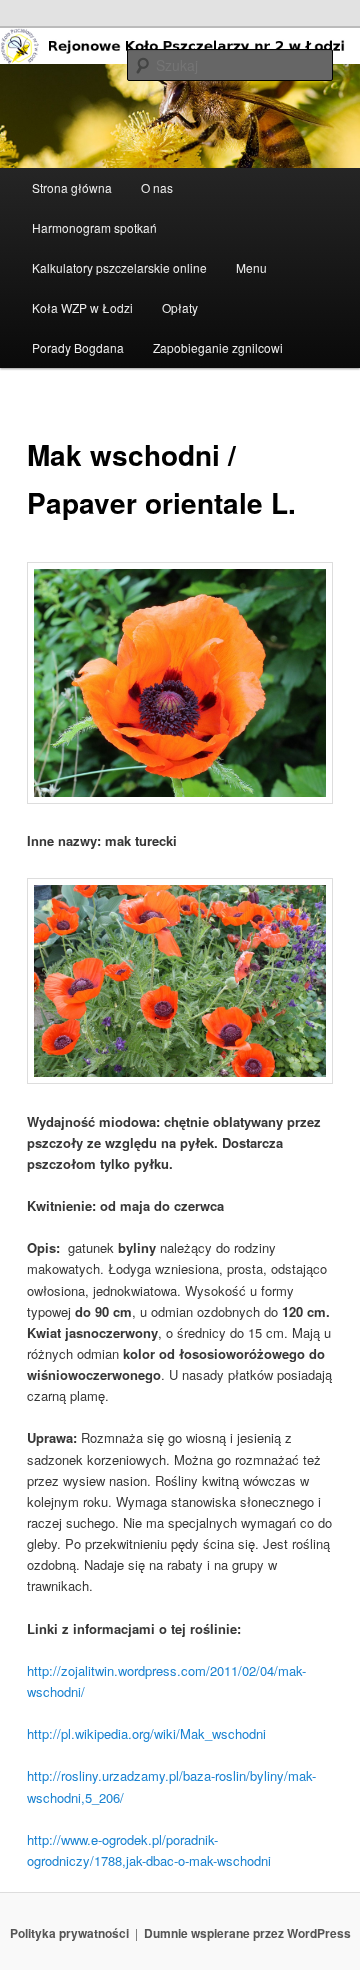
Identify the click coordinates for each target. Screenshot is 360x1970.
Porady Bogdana (78, 347)
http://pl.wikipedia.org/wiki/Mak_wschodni (146, 1733)
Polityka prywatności (69, 1933)
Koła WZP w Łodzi (82, 307)
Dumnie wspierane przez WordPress (247, 1933)
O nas (157, 187)
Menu (251, 267)
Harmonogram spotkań (94, 227)
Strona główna (72, 187)
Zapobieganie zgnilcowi (218, 347)
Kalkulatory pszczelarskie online (119, 267)
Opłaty (180, 307)
